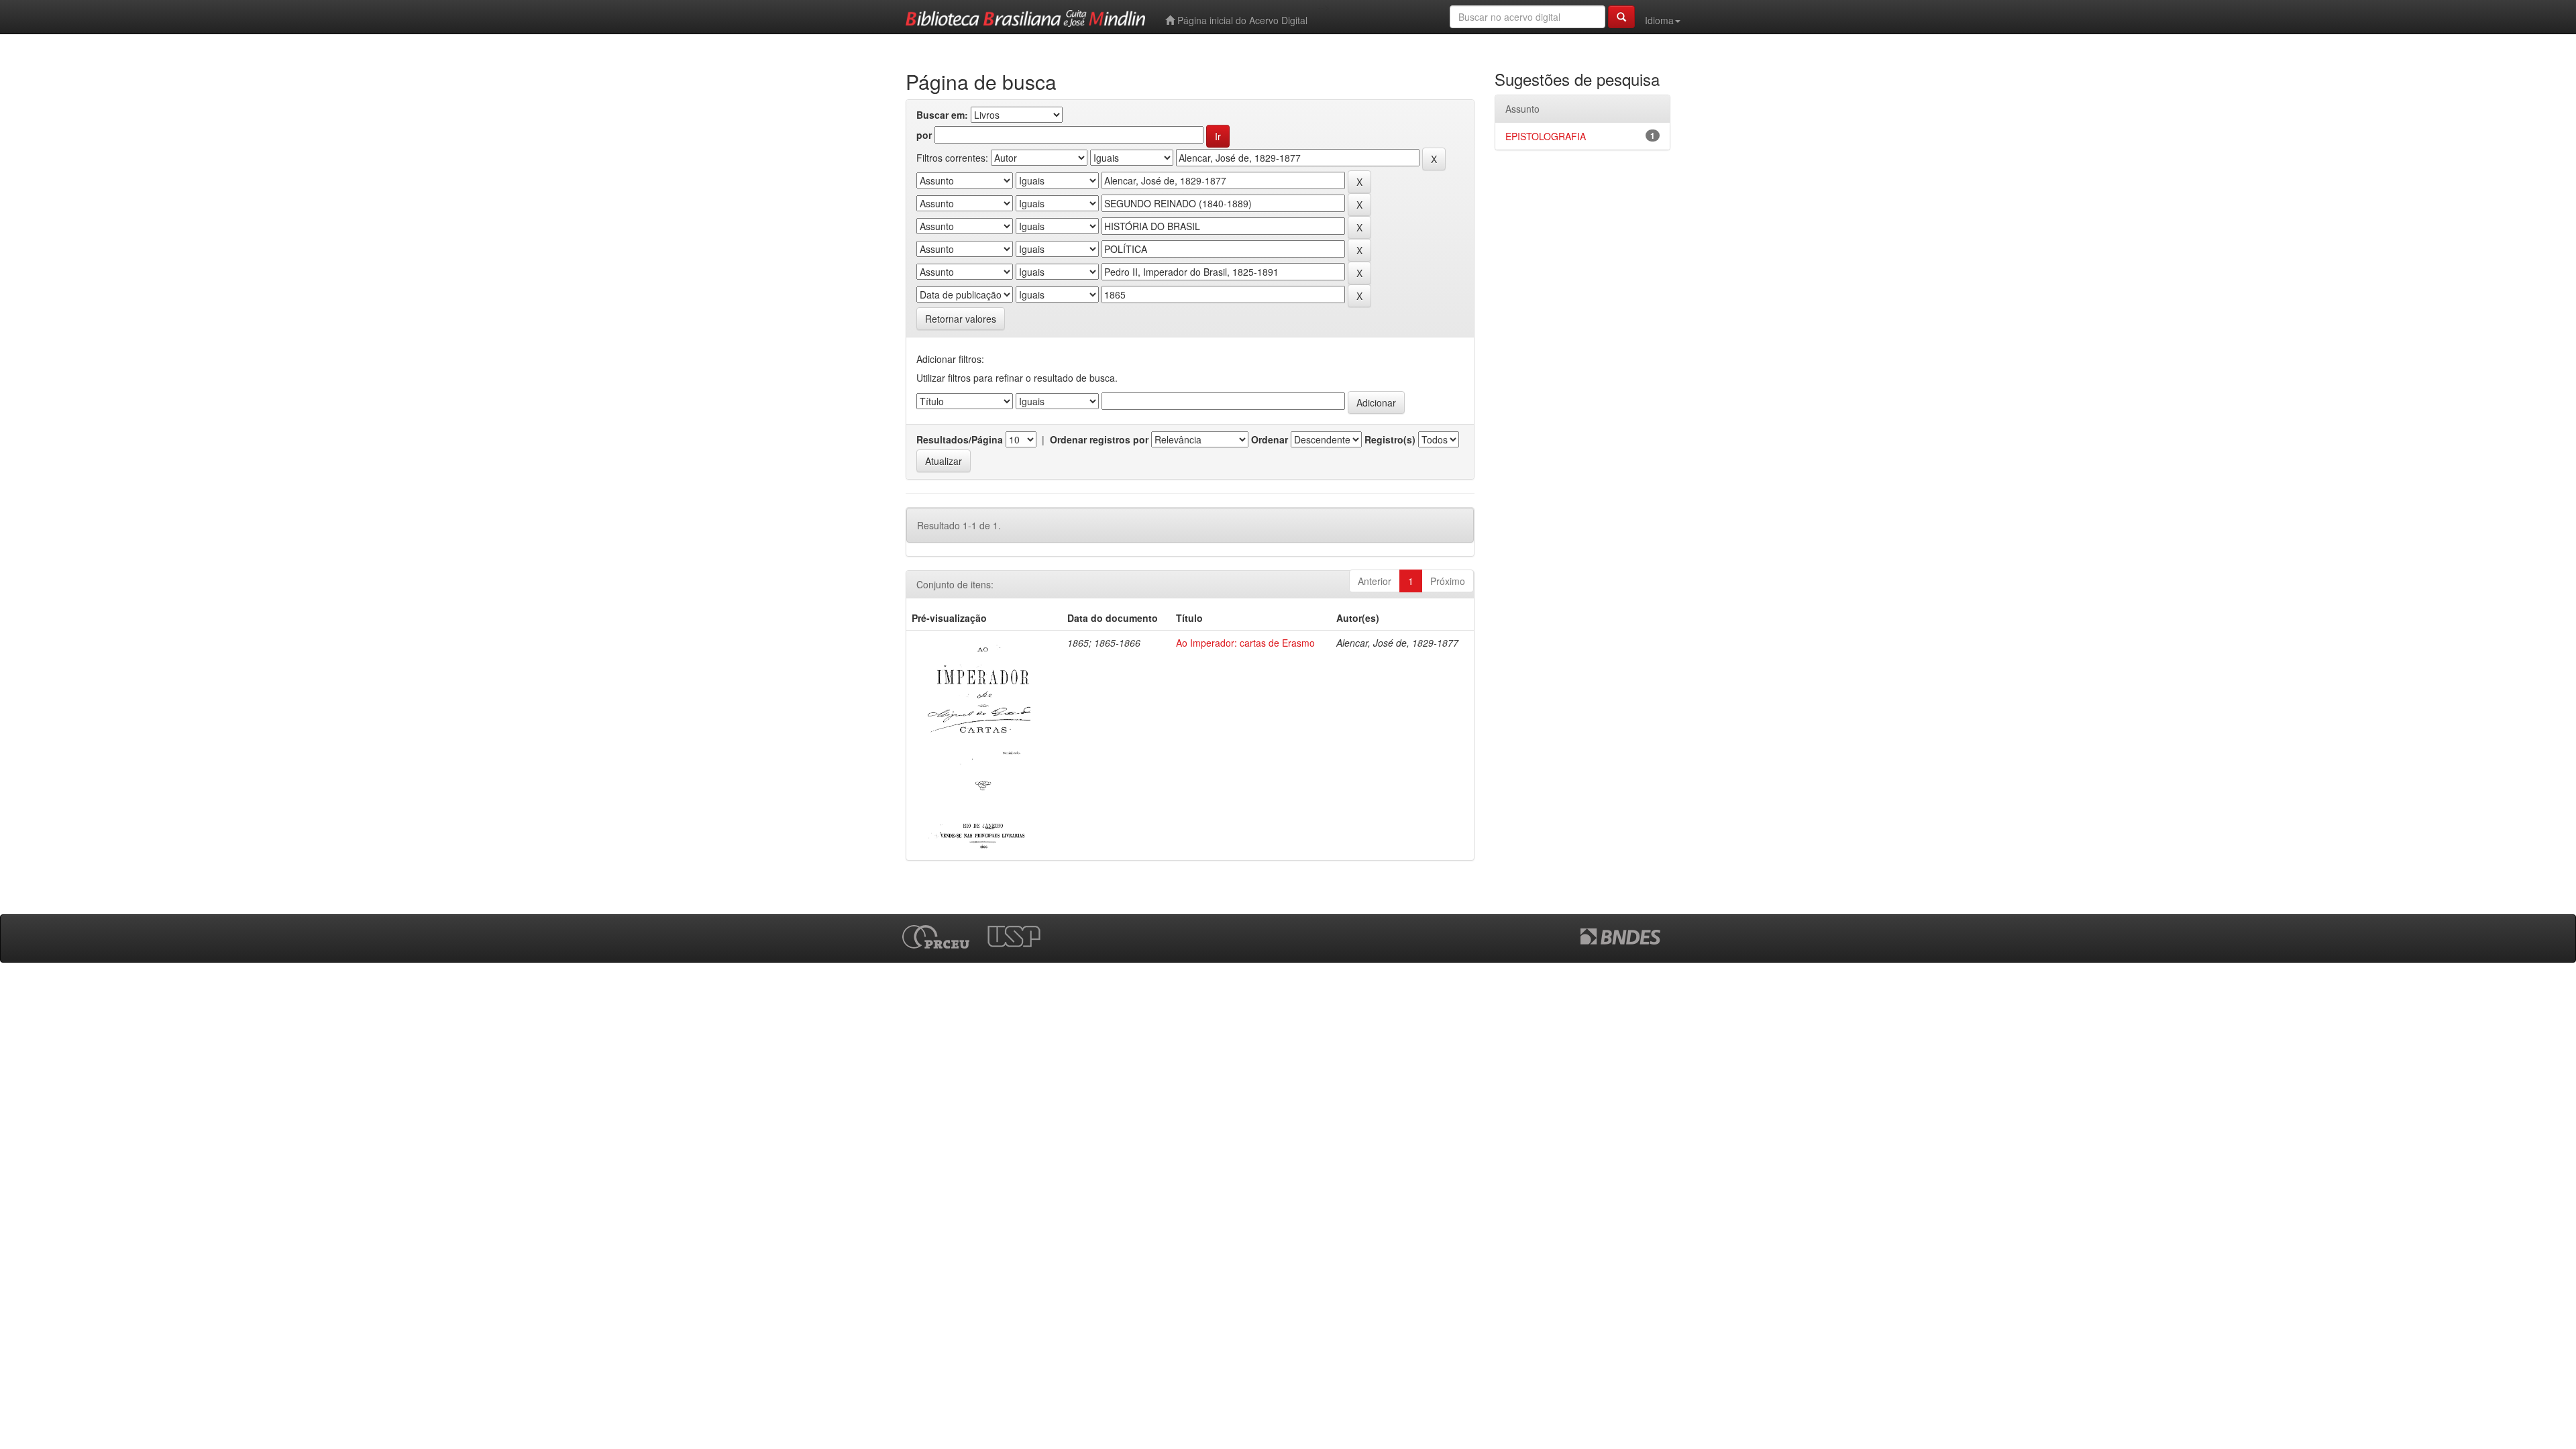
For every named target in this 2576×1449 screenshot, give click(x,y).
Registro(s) (1390, 439)
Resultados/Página (960, 439)
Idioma (1659, 20)
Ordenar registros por (1099, 439)
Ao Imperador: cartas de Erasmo (1245, 643)
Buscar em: (942, 115)
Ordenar (1270, 439)
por (924, 135)
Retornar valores (961, 319)
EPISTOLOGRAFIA (1546, 136)
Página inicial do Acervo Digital (1241, 20)
